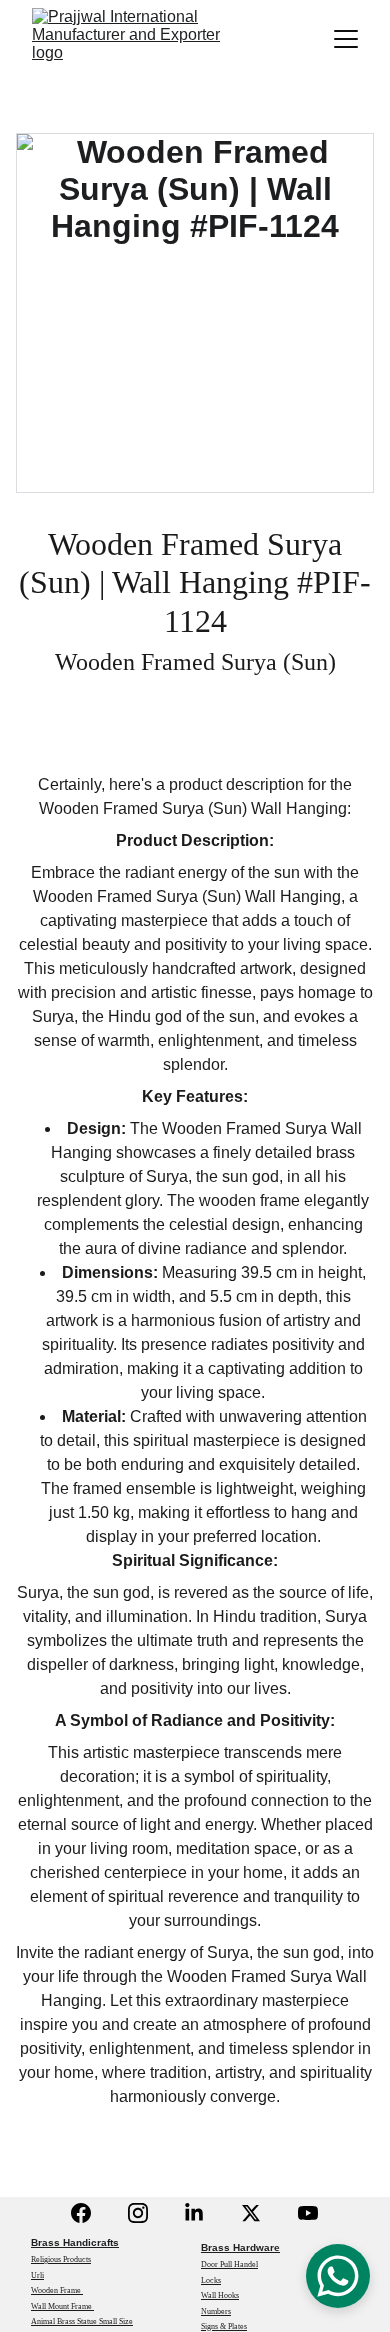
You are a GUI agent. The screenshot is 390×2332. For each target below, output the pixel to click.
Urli (37, 2275)
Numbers (216, 2311)
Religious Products (61, 2259)
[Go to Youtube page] (308, 2213)
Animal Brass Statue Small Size (82, 2321)
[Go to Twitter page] (251, 2213)
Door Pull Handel (229, 2264)
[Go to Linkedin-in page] (194, 2213)
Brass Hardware (240, 2247)
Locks (211, 2280)
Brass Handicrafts (75, 2242)
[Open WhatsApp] (338, 2276)
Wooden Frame (57, 2290)
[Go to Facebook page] (81, 2213)
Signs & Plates (224, 2326)
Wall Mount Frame (62, 2306)
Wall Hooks (220, 2295)
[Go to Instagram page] (138, 2213)
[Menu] (346, 39)
